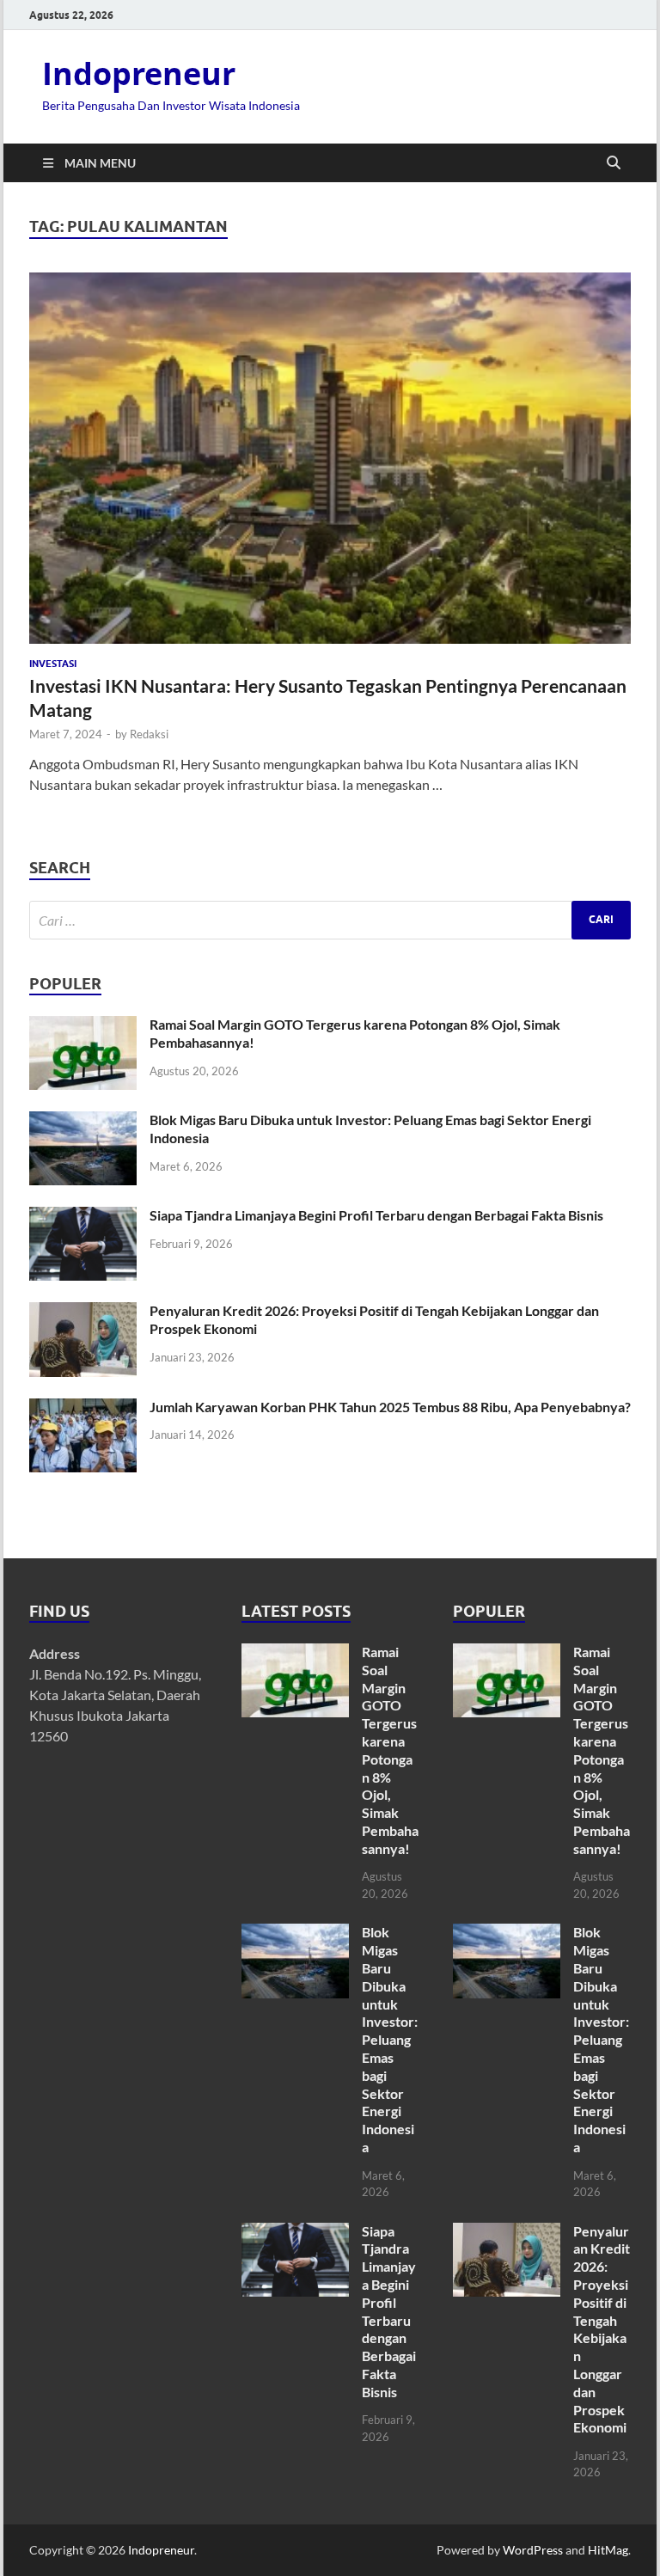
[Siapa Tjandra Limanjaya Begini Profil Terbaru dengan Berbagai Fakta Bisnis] (83, 1217)
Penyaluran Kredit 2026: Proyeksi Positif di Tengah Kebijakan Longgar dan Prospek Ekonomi (602, 2329)
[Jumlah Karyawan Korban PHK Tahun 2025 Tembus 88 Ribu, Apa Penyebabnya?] (83, 1408)
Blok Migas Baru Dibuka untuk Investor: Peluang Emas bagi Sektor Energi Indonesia (390, 2039)
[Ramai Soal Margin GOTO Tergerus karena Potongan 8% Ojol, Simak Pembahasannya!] (83, 1026)
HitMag (608, 2550)
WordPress (533, 2550)
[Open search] (614, 163)
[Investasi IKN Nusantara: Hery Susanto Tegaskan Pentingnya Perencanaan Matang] (330, 458)
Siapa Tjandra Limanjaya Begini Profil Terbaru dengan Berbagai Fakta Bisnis (376, 1215)
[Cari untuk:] (330, 920)
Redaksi (149, 734)
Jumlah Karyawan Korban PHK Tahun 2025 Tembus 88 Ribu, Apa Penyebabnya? (390, 1407)
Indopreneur (139, 73)
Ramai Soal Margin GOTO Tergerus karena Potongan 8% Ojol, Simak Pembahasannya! (390, 1750)
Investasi (53, 664)
